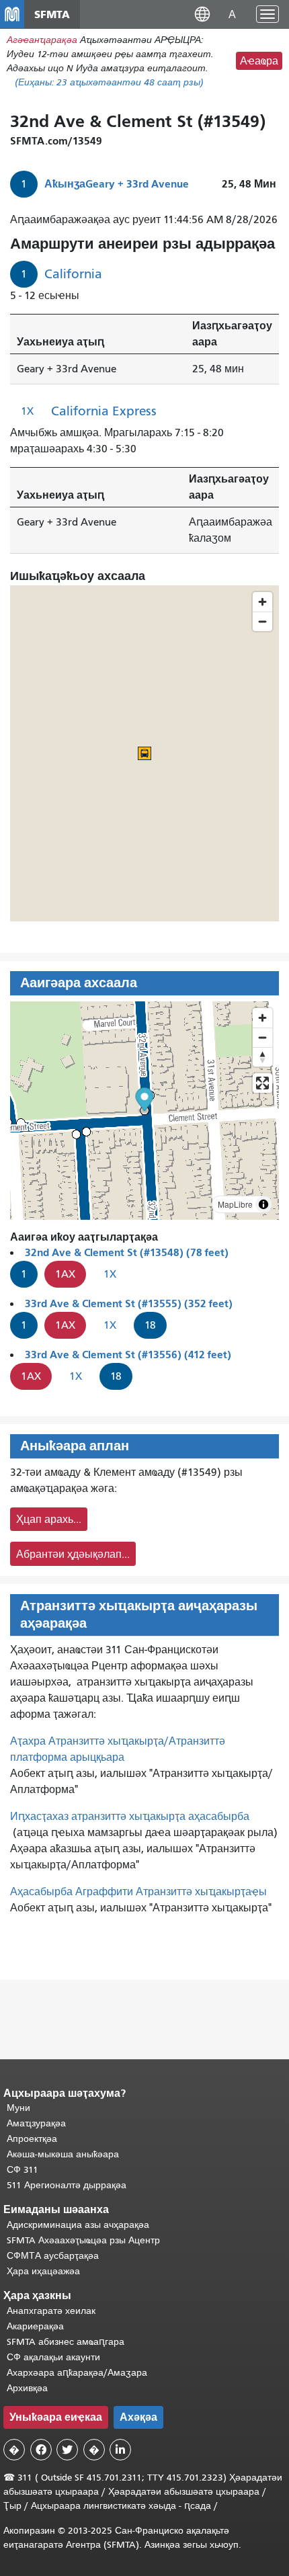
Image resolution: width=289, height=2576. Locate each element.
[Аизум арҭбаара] (262, 1018)
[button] (202, 14)
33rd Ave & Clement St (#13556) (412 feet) (128, 1355)
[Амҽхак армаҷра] (262, 1037)
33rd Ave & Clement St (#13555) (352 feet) (129, 1303)
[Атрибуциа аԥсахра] (263, 1204)
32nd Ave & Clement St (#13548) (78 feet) (127, 1252)
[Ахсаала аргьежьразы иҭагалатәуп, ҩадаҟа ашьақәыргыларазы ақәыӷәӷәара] (262, 1057)
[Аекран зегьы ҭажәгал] (262, 1083)
